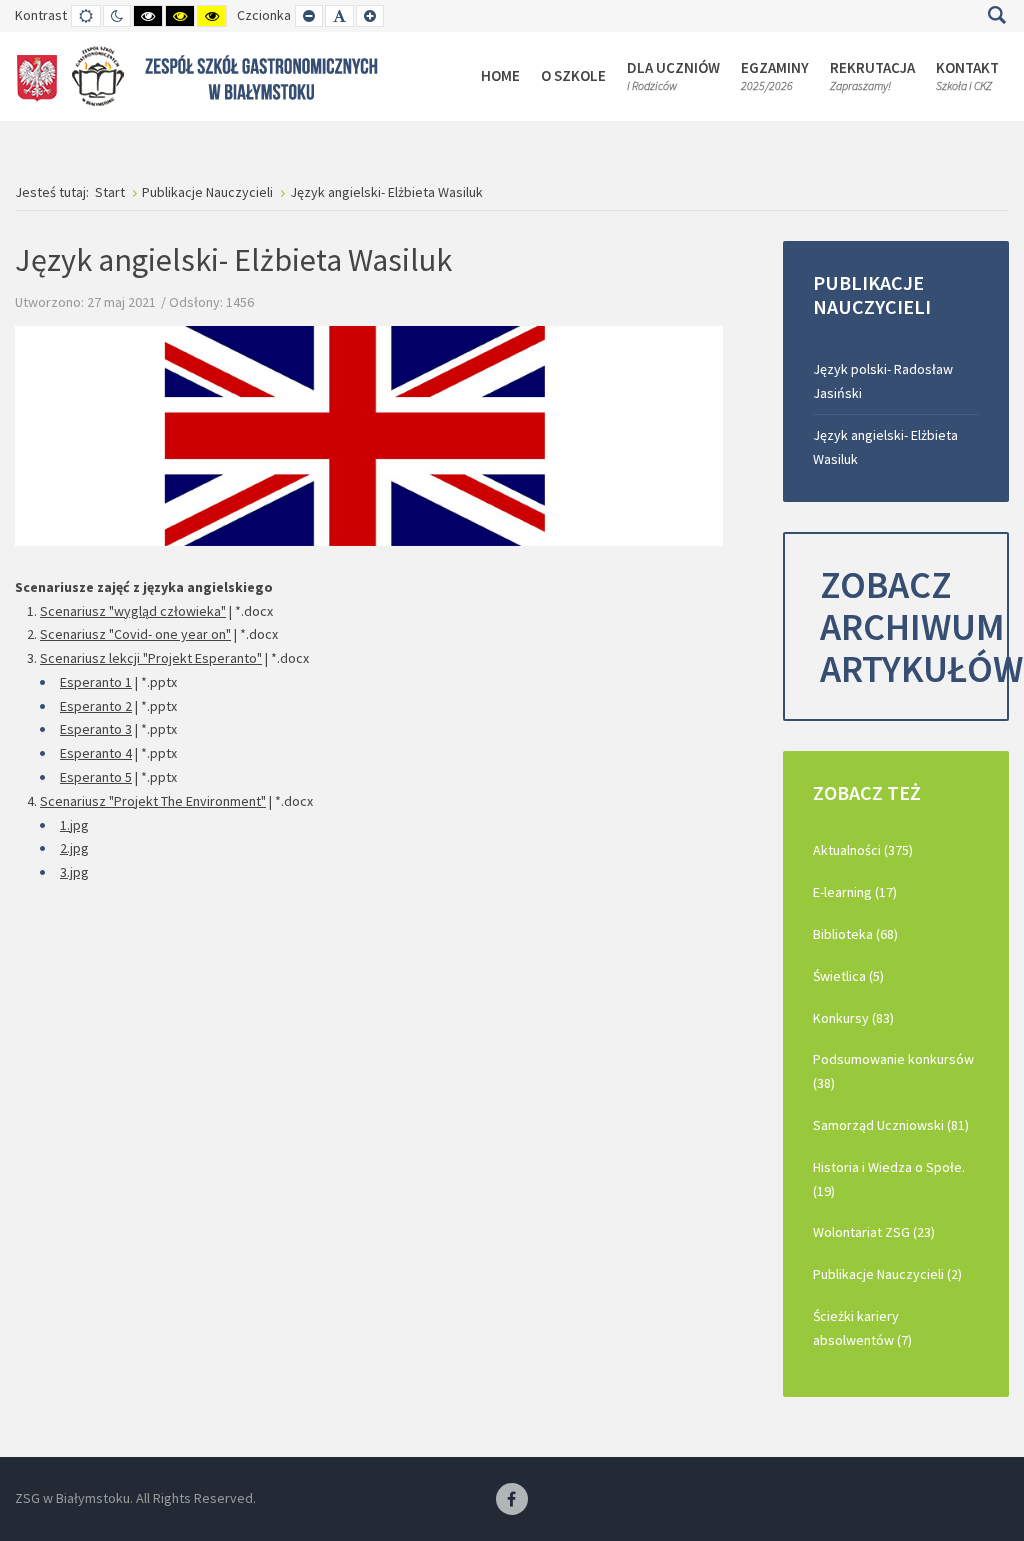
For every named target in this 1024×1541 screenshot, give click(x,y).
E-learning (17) (855, 892)
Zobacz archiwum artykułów (914, 626)
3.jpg (74, 872)
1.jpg (74, 825)
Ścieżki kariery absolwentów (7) (862, 1328)
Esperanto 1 (96, 682)
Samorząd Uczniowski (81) (891, 1125)
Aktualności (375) (863, 850)
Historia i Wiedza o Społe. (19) (889, 1179)
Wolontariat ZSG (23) (874, 1232)
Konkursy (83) (853, 1018)
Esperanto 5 (96, 777)
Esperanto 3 (96, 729)
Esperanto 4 (96, 753)
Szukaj (996, 15)
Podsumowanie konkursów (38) (893, 1071)
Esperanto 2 (96, 706)
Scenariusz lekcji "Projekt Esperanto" (151, 658)
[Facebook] (512, 1500)
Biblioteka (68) (855, 934)
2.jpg (74, 848)
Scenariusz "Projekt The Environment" (153, 801)
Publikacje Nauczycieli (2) (887, 1274)
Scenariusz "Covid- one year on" (135, 634)
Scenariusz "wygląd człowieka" (133, 611)
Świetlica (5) (848, 976)
